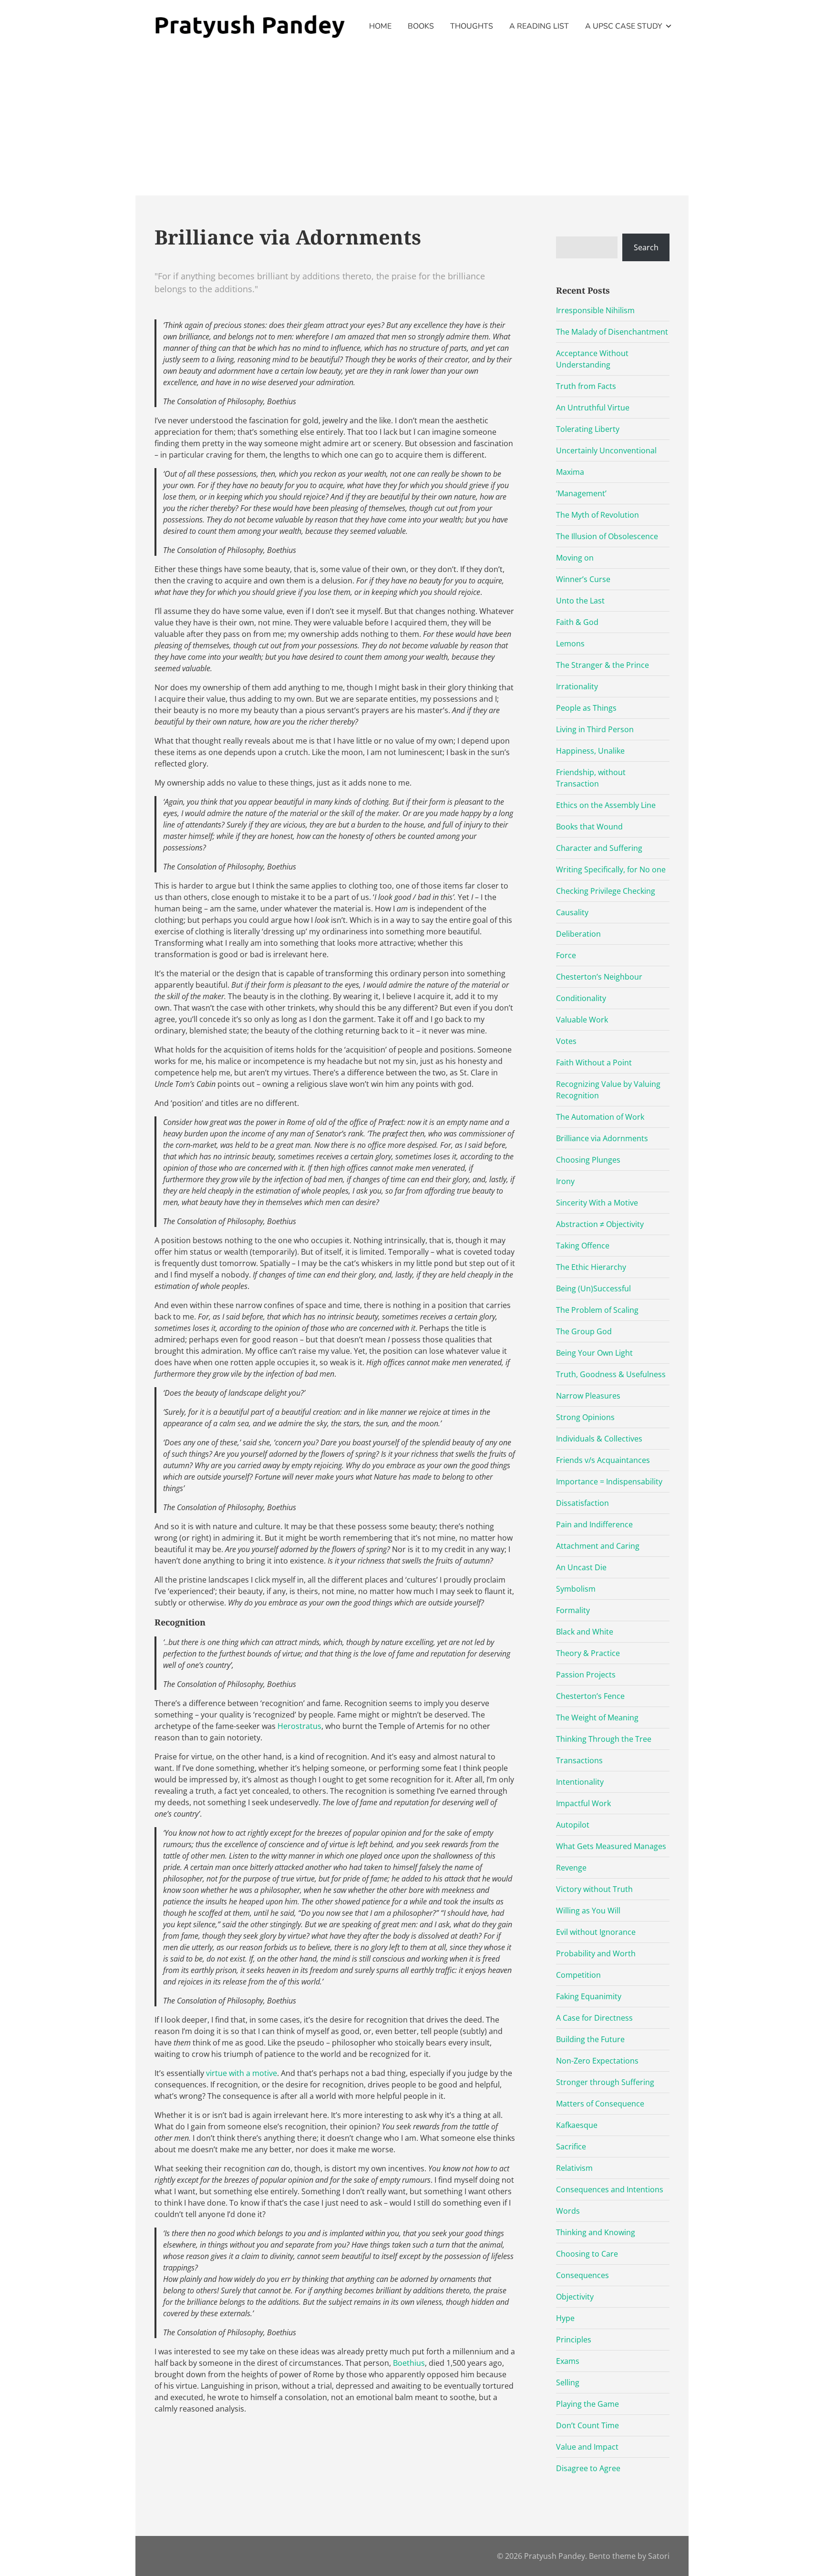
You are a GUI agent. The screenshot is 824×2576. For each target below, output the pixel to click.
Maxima (570, 472)
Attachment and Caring (598, 1546)
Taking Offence (583, 1246)
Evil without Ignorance (596, 1932)
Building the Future (590, 2039)
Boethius (409, 2363)
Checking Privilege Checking (606, 891)
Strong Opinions (585, 1417)
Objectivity (575, 2297)
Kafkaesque (577, 2125)
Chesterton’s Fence (590, 1696)
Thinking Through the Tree (604, 1739)
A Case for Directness (594, 2018)
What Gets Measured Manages (611, 1846)
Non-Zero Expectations (597, 2061)
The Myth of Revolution (597, 515)
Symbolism (576, 1589)
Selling (568, 2382)
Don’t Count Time (587, 2425)
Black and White (585, 1632)
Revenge (571, 1868)
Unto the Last (580, 601)
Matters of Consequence (600, 2104)
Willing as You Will (588, 1911)
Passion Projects (586, 1675)
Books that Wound (589, 827)
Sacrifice (571, 2147)
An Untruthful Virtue (593, 408)
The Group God (584, 1331)
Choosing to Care (587, 2254)
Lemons (570, 644)
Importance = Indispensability (609, 1482)
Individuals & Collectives (599, 1439)
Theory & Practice (588, 1653)
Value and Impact (587, 2447)
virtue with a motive (242, 2073)
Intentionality (580, 1782)
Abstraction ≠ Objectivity (600, 1224)
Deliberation (578, 934)
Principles (574, 2340)
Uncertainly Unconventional (606, 450)
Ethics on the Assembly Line (606, 805)
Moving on (575, 558)
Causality (572, 912)
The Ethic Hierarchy (591, 1267)
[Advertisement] (412, 124)
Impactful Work (583, 1803)
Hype (565, 2318)
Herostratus (299, 1726)
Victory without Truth (594, 1889)
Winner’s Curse (583, 579)
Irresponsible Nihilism (595, 310)
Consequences (582, 2275)
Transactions (579, 1760)
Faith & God (577, 622)
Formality (573, 1610)
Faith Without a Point (594, 1063)
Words (568, 2211)
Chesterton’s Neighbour (599, 977)
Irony (565, 1181)
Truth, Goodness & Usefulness (611, 1374)
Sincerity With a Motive (597, 1203)
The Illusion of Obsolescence (607, 536)
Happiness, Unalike (590, 751)
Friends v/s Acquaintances (603, 1460)
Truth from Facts (586, 386)
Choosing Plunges (588, 1160)
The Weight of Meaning (597, 1717)
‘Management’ (581, 493)
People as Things (586, 708)
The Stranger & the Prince (603, 665)
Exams (568, 2361)
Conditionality (581, 998)
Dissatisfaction (582, 1503)
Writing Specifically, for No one (611, 869)
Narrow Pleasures (588, 1396)
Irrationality (577, 686)
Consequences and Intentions (610, 2189)
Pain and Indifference (594, 1524)
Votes (566, 1041)
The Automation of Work (600, 1117)
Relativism (574, 2168)
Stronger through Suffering (605, 2082)
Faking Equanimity (589, 1996)
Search (646, 247)
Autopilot (573, 1825)
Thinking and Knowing (596, 2232)
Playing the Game (587, 2404)
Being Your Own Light (594, 1353)
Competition (578, 1975)
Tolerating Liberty (588, 429)
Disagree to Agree (588, 2468)
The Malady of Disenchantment (612, 332)
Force (566, 955)
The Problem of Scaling (597, 1310)
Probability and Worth (596, 1953)
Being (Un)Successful (593, 1288)
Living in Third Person (595, 729)
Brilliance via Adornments (602, 1138)
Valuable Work (582, 1020)
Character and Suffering (599, 848)
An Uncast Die (581, 1567)
